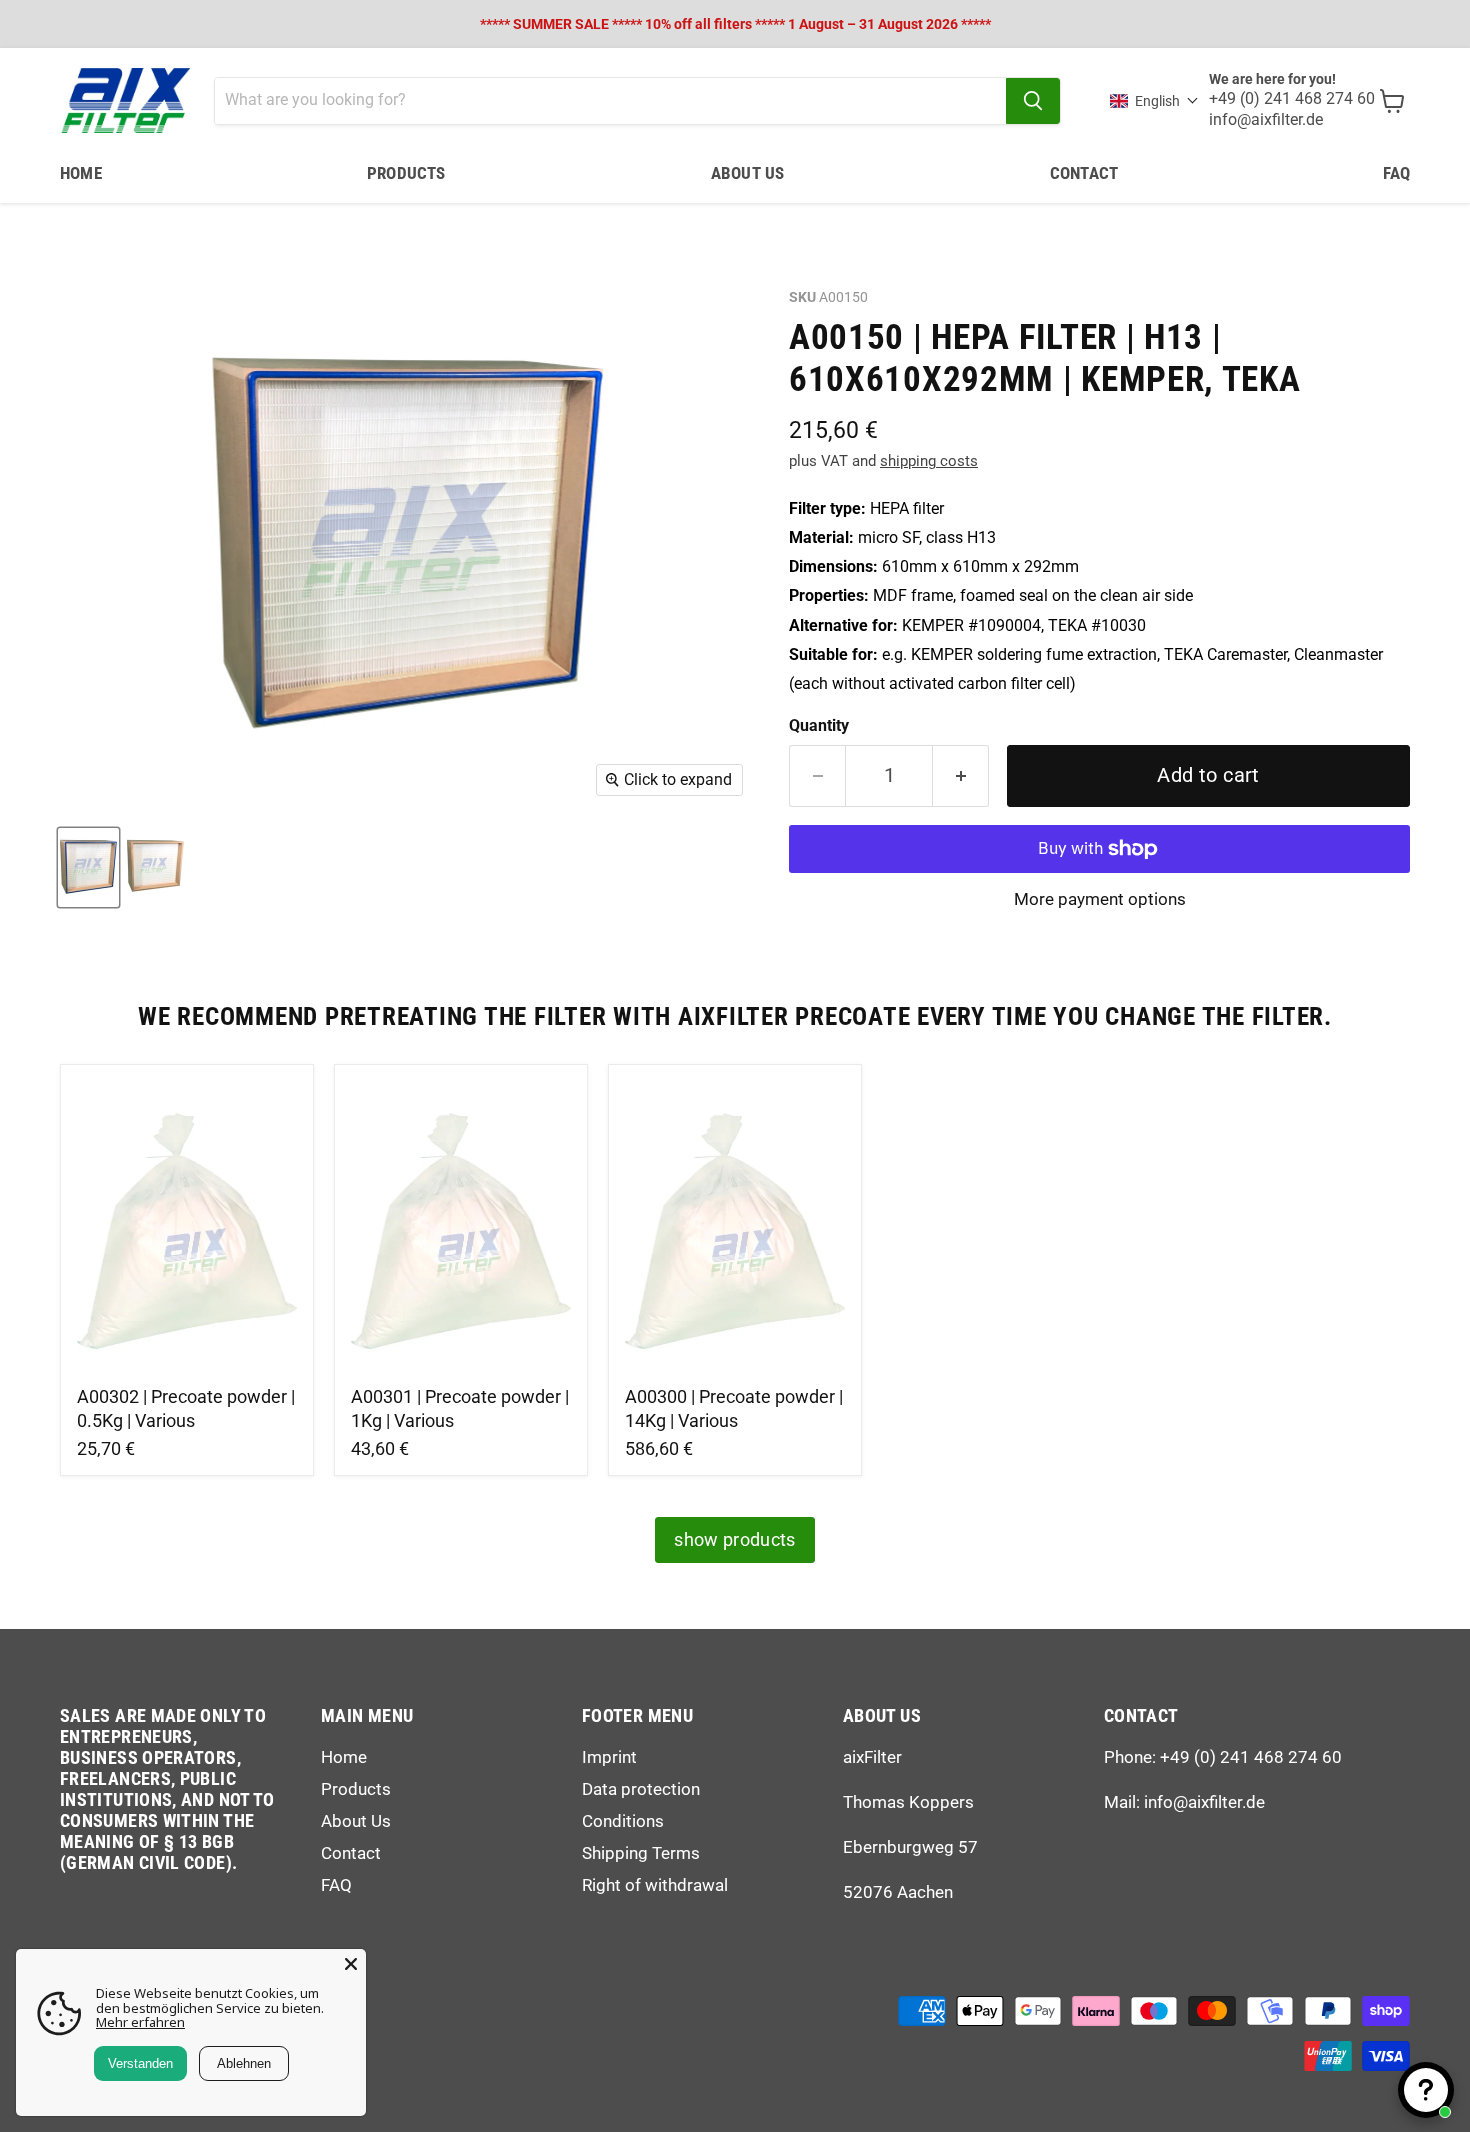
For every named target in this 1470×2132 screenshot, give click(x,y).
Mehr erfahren (140, 2022)
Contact (1084, 173)
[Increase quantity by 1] (961, 775)
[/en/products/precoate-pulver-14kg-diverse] (735, 1227)
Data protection (641, 1789)
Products (406, 173)
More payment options (1100, 899)
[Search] (1033, 101)
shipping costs (929, 461)
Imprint (609, 1757)
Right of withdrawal (655, 1885)
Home (81, 173)
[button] (1154, 101)
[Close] (351, 1964)
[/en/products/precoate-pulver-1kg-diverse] (461, 1227)
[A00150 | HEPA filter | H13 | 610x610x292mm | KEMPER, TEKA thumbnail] (88, 867)
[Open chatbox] (1426, 2090)
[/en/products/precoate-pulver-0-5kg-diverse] (187, 1227)
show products (735, 1539)
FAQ (1396, 173)
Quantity (819, 726)
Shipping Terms (641, 1853)
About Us (747, 173)
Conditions (623, 1821)
